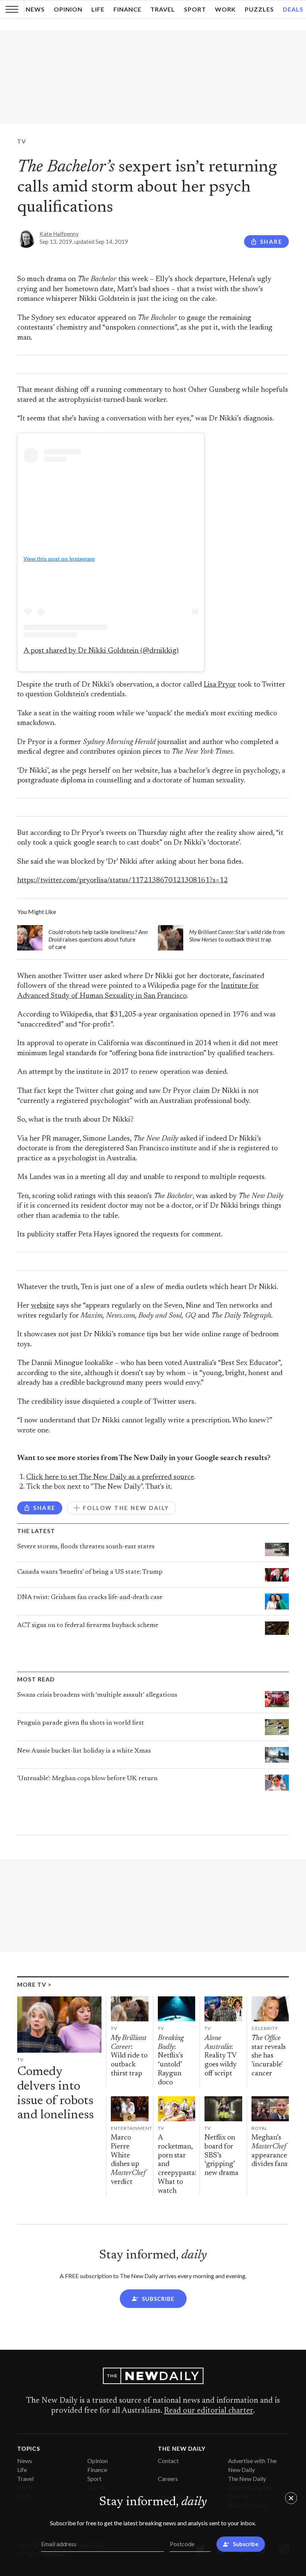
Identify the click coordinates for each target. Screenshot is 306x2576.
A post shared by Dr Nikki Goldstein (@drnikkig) (101, 651)
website (43, 1306)
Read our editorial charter (208, 2411)
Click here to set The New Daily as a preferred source (110, 1477)
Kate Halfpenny (59, 234)
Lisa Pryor (220, 685)
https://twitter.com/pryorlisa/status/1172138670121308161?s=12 (122, 881)
